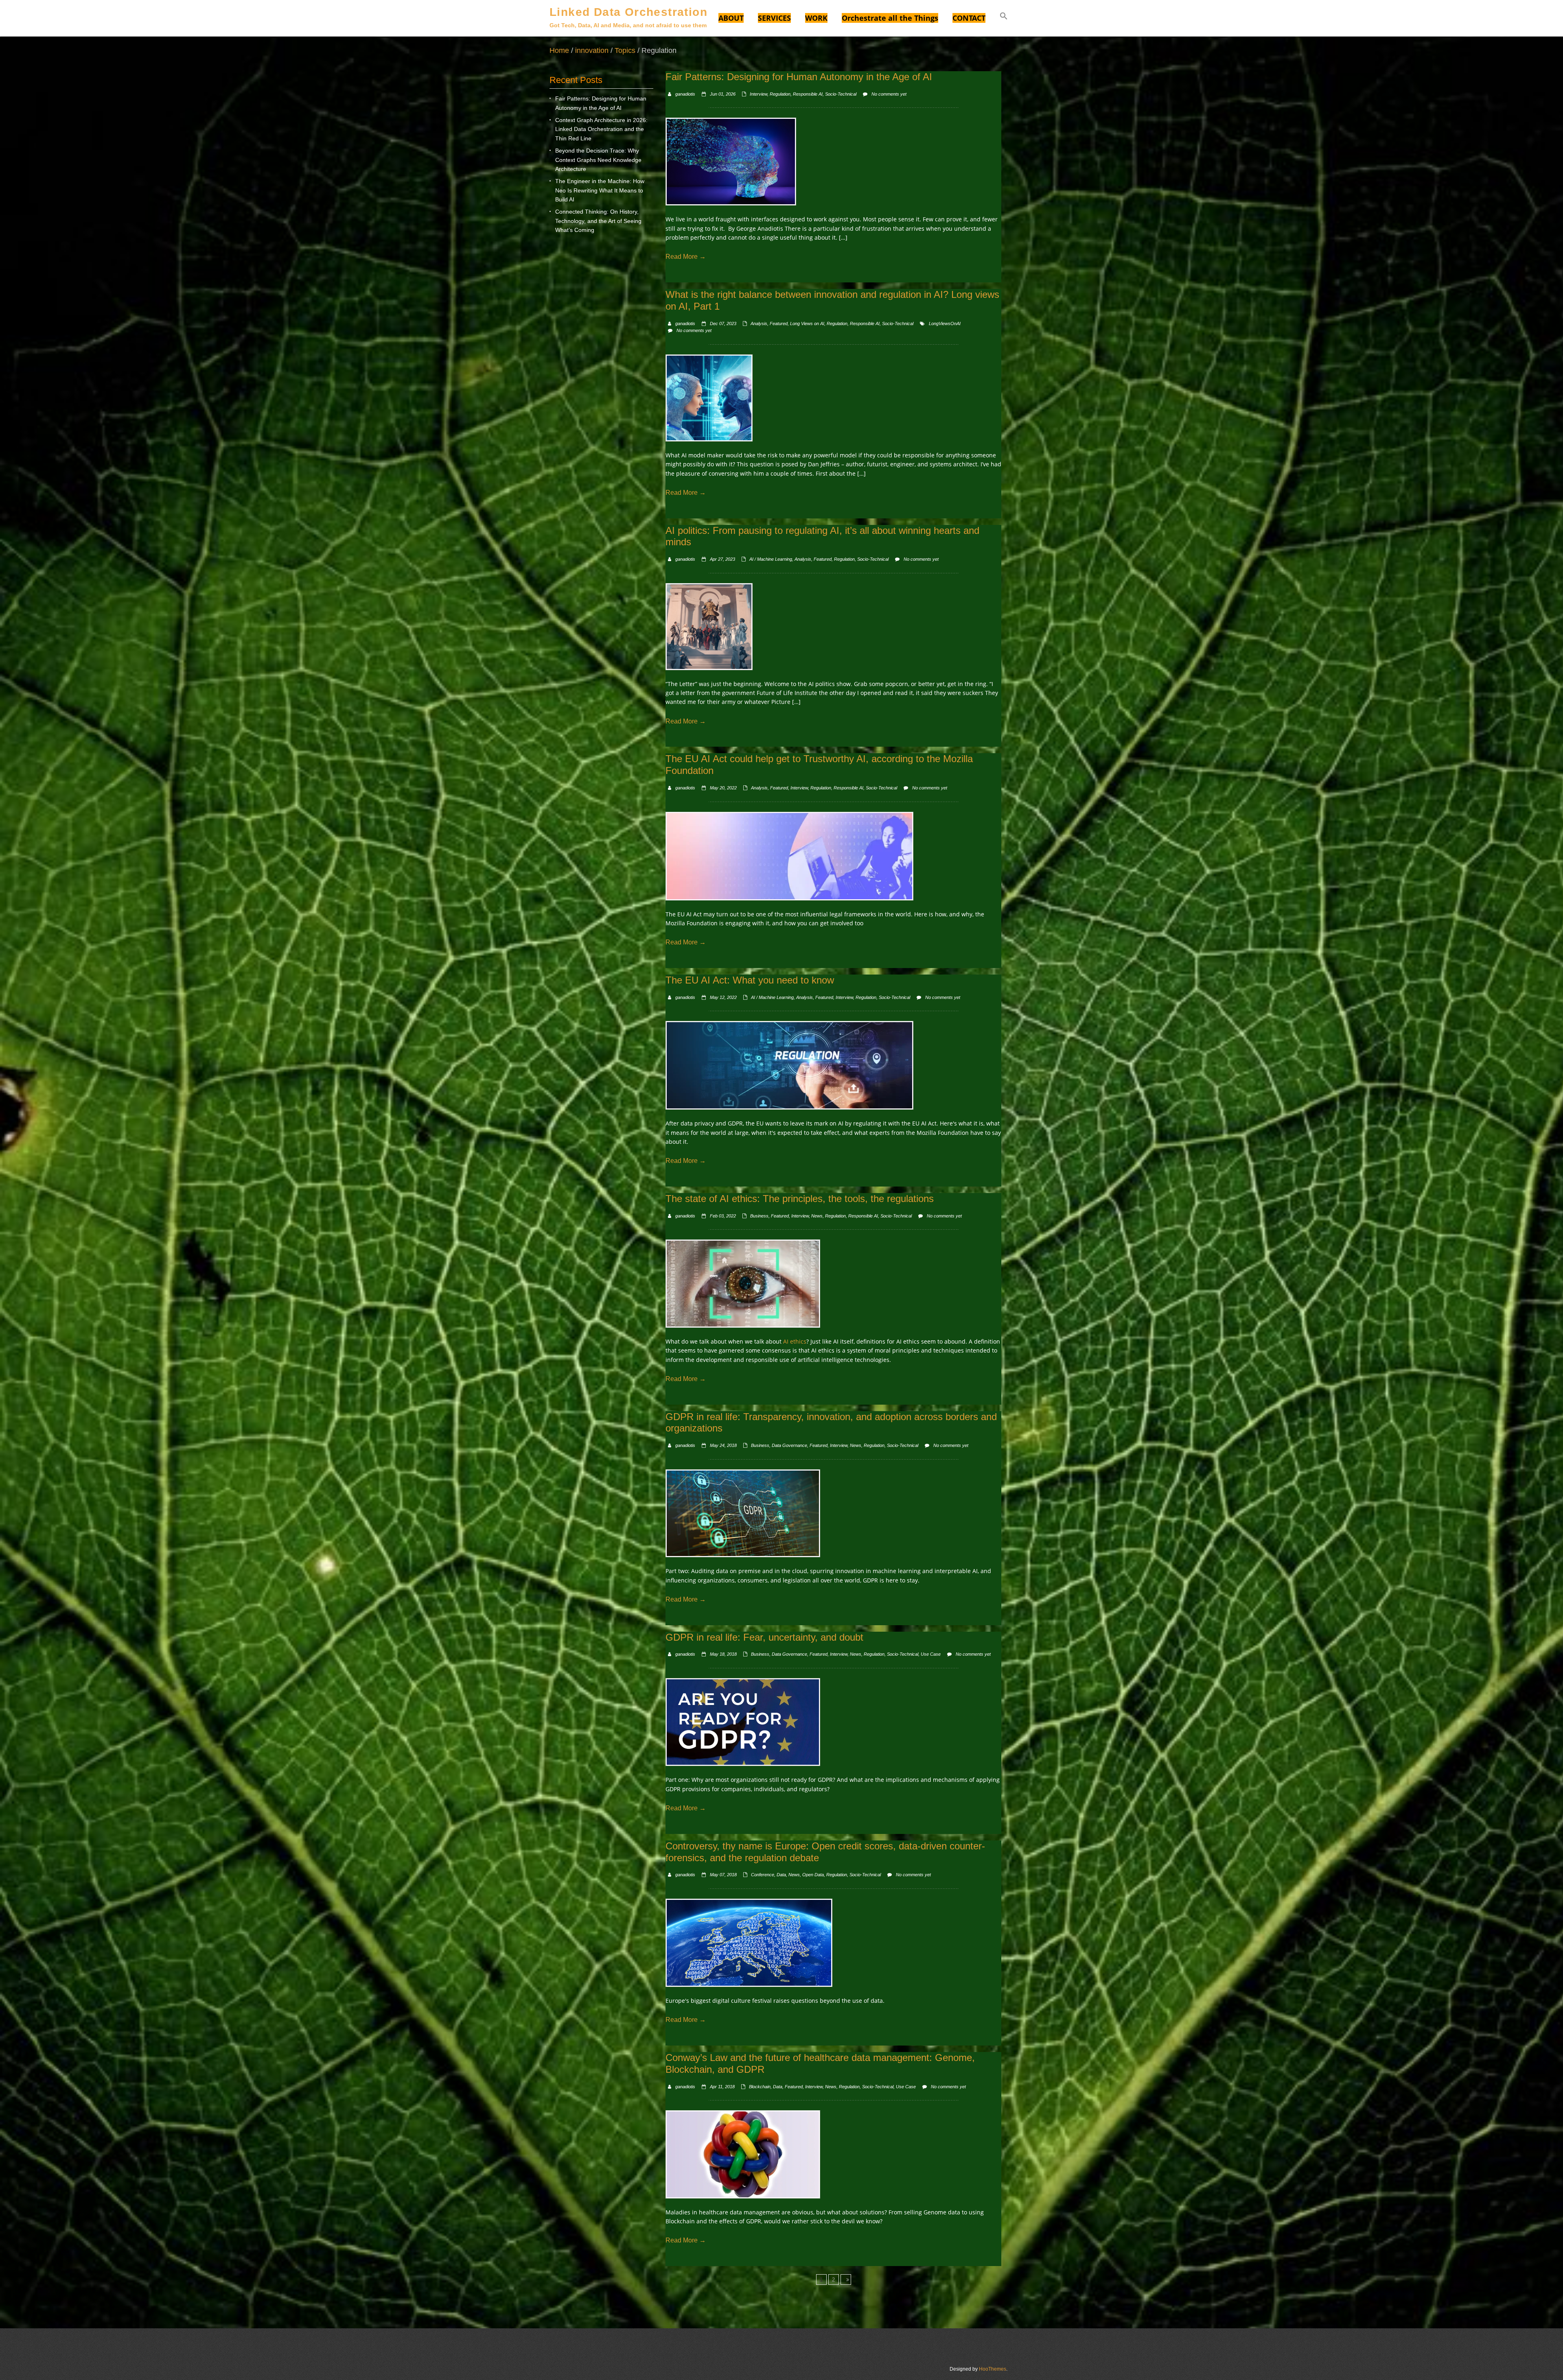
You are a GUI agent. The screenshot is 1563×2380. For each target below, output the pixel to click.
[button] (1004, 17)
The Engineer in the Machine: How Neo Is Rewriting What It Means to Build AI (600, 190)
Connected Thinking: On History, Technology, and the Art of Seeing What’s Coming (598, 221)
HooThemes (993, 2369)
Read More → (686, 257)
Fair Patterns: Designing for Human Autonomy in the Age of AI (601, 103)
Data (781, 1875)
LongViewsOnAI (945, 323)
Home (559, 50)
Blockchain (760, 2087)
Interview (759, 94)
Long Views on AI (807, 323)
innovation (592, 50)
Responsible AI (808, 94)
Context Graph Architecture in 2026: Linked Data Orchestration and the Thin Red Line (601, 129)
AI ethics (795, 1341)
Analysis (759, 323)
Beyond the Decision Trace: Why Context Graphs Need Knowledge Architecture (598, 160)
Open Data (813, 1875)
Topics (625, 50)
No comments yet (889, 94)
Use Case (931, 1654)
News (817, 1216)
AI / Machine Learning (771, 559)
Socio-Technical (841, 94)
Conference (763, 1875)
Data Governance (789, 1445)
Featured (779, 323)
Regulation (780, 94)
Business (759, 1216)
